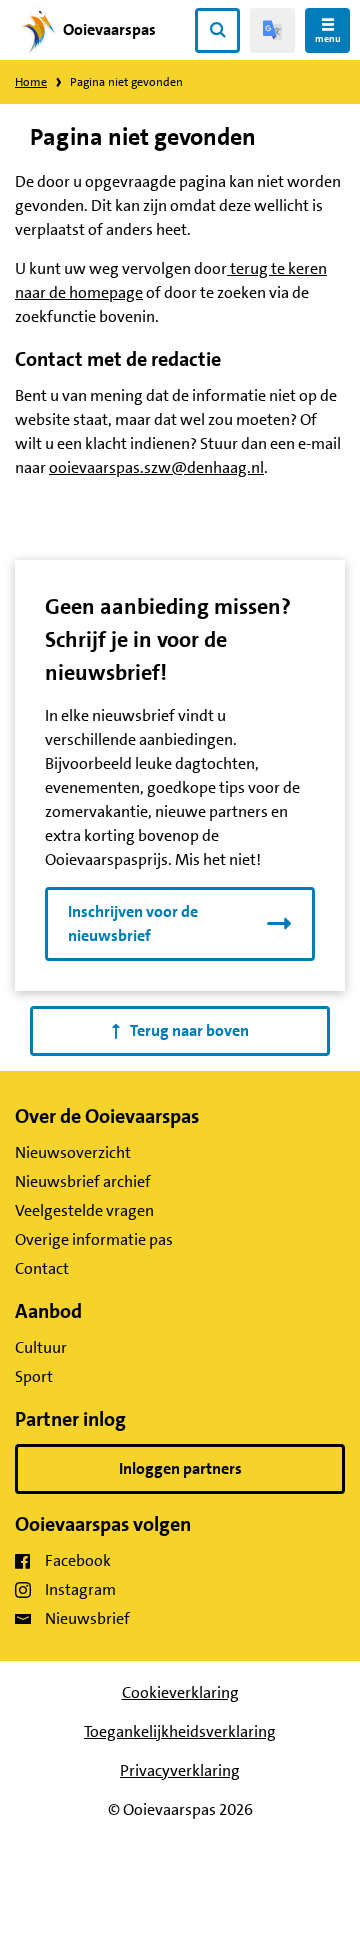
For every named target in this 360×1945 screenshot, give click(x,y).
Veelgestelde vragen (84, 1210)
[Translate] (272, 30)
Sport (34, 1376)
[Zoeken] (217, 30)
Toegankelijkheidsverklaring (180, 1731)
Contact (42, 1268)
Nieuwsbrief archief (83, 1181)
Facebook (78, 1560)
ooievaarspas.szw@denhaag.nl (156, 467)
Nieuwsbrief (87, 1618)
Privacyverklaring (180, 1770)
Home (31, 82)
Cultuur (41, 1347)
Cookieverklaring (180, 1692)
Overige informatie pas (94, 1239)
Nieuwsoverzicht (73, 1152)
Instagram (80, 1589)
